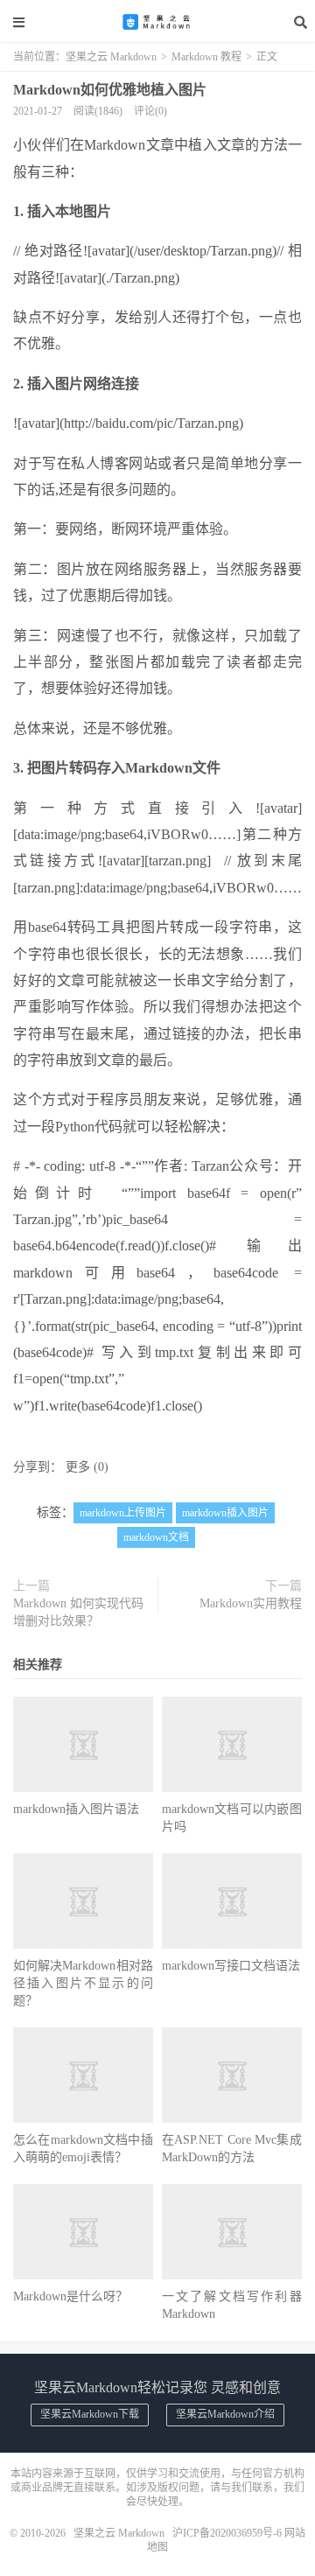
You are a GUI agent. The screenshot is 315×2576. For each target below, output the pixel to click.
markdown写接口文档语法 (231, 1966)
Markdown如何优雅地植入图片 (110, 90)
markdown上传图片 (123, 1513)
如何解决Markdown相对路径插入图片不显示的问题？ (83, 1983)
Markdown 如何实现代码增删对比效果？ (78, 1612)
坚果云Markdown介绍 (225, 2414)
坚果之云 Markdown (157, 22)
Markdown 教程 (206, 57)
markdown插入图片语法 (76, 1809)
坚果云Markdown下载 (90, 2414)
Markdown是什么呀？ (70, 2296)
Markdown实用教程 (251, 1603)
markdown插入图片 (225, 1513)
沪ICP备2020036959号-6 (227, 2533)
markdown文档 (156, 1537)
